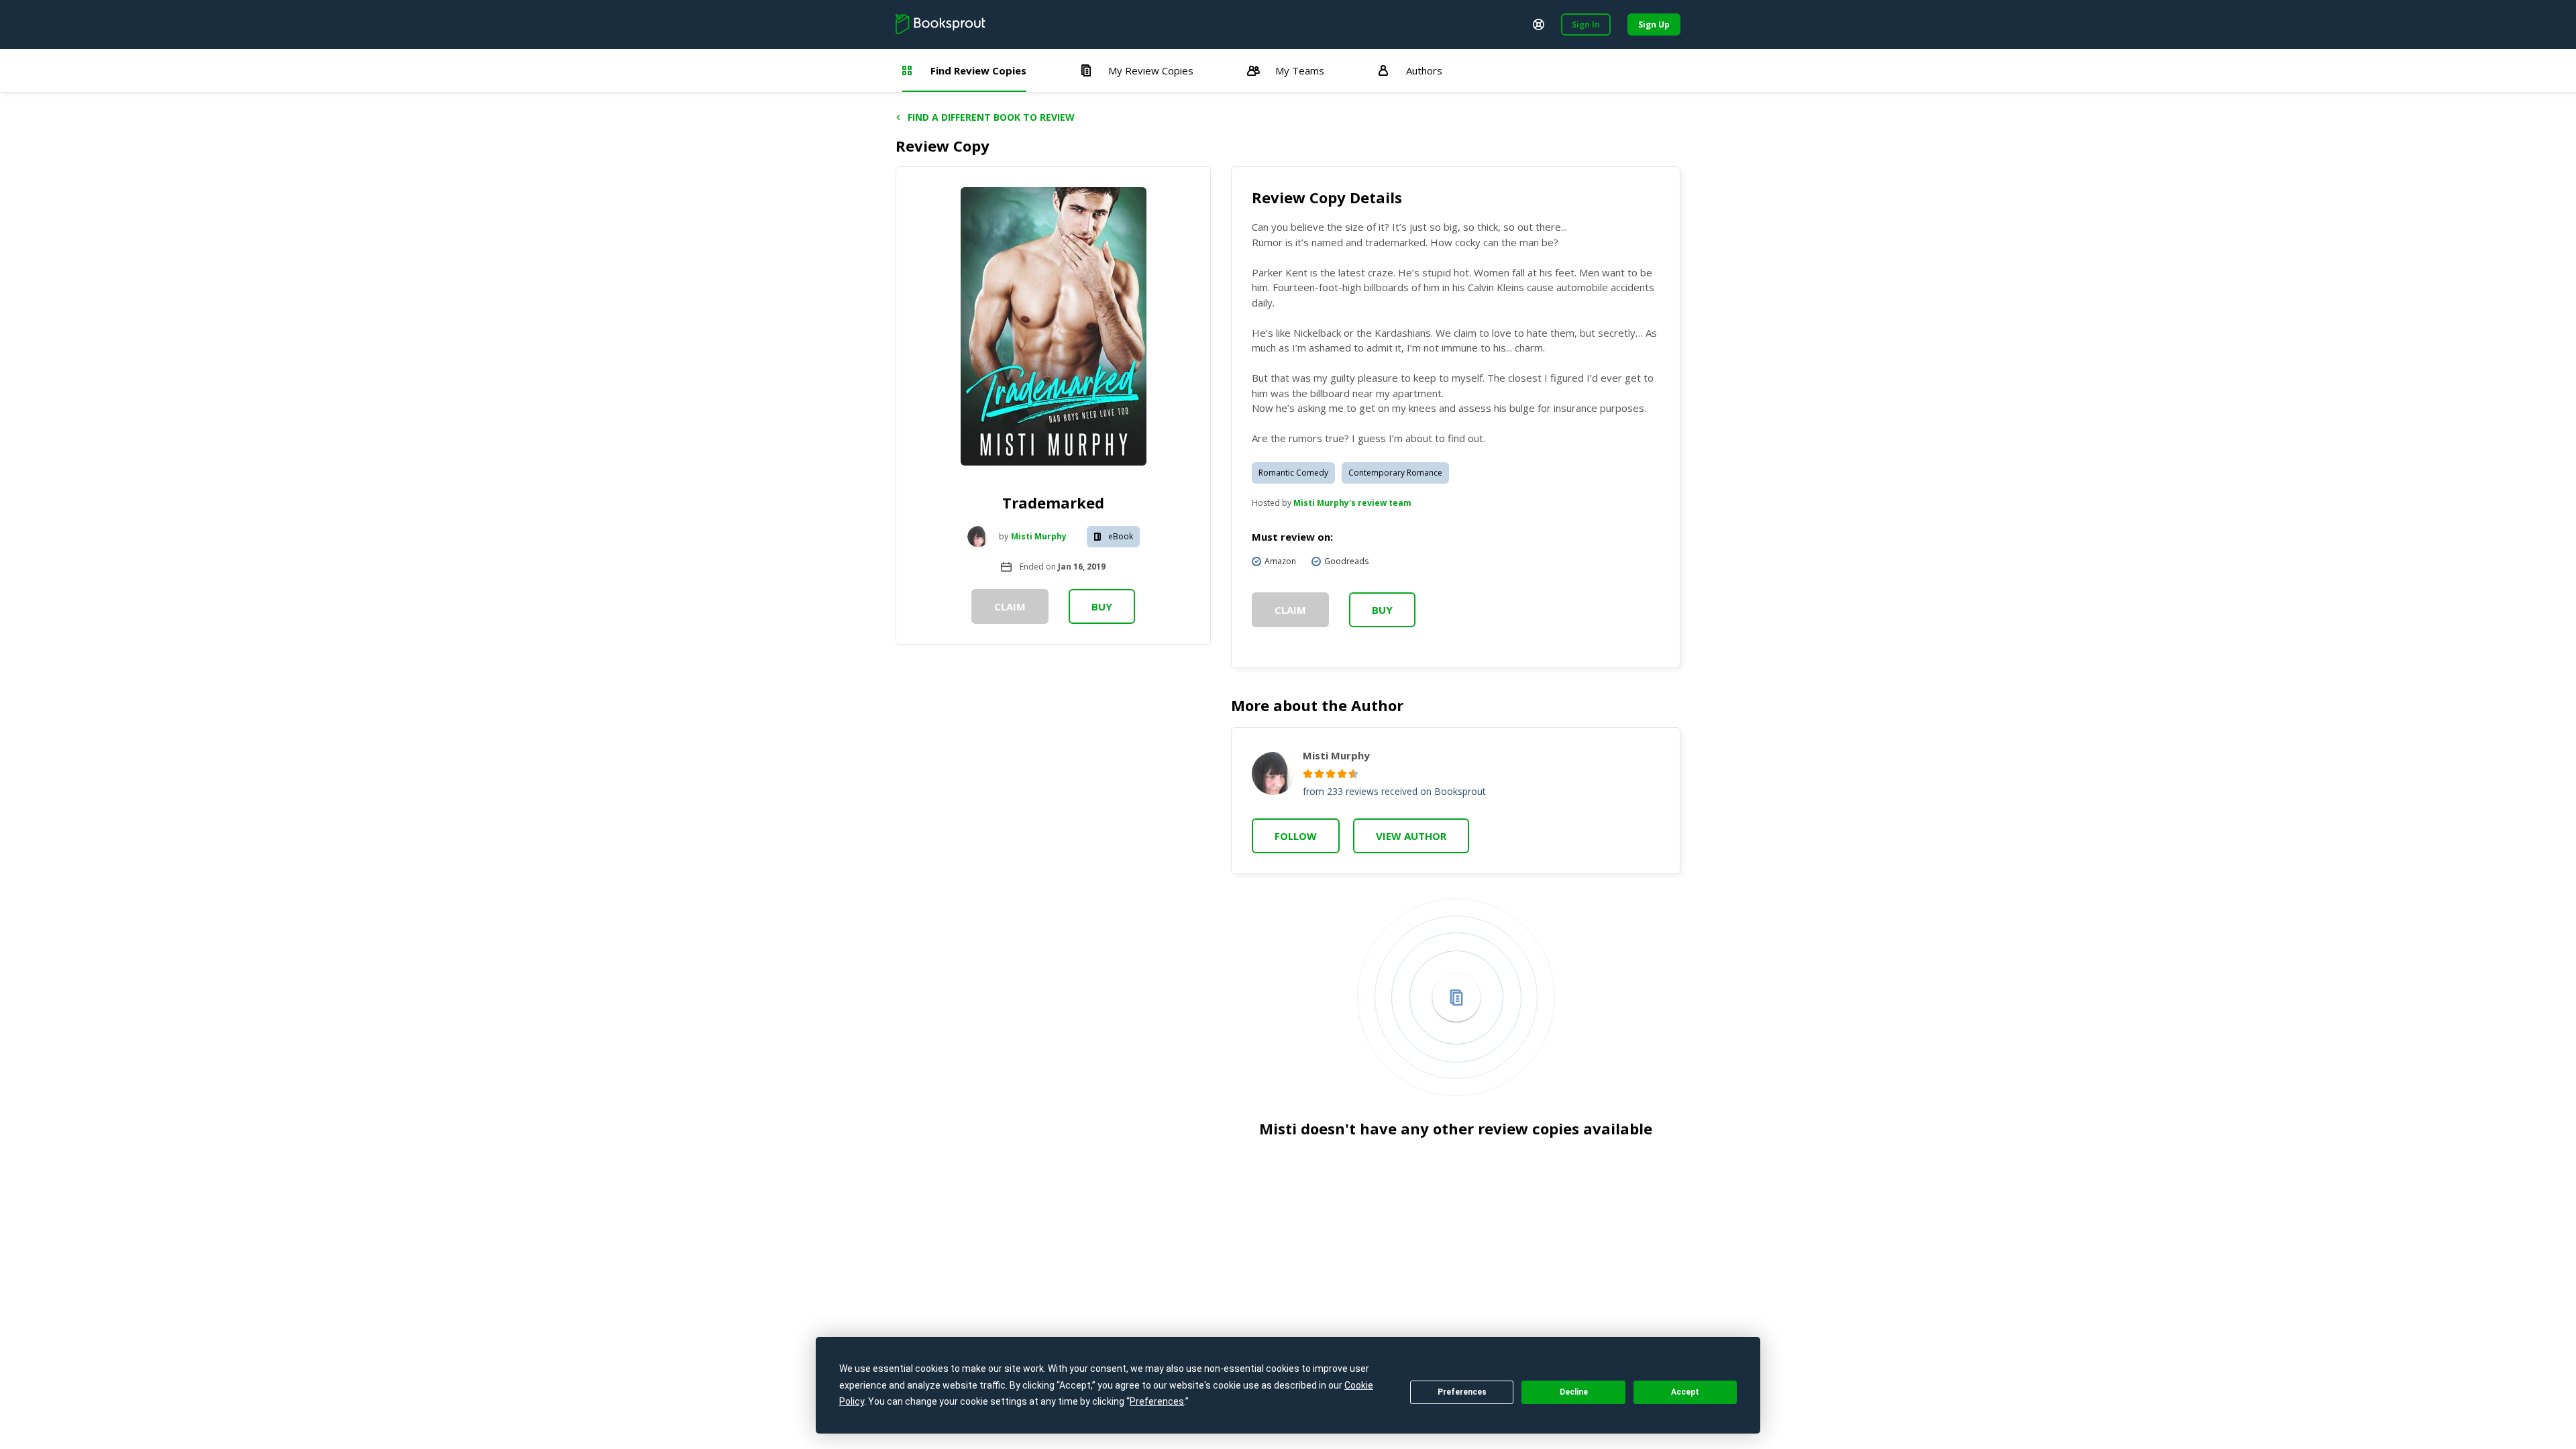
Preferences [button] (1157, 1401)
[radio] (1308, 774)
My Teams (1300, 70)
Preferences (1462, 1392)
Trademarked (1053, 502)
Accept (1685, 1392)
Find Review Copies (978, 70)
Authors (1424, 70)
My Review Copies (1151, 70)
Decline (1574, 1392)
